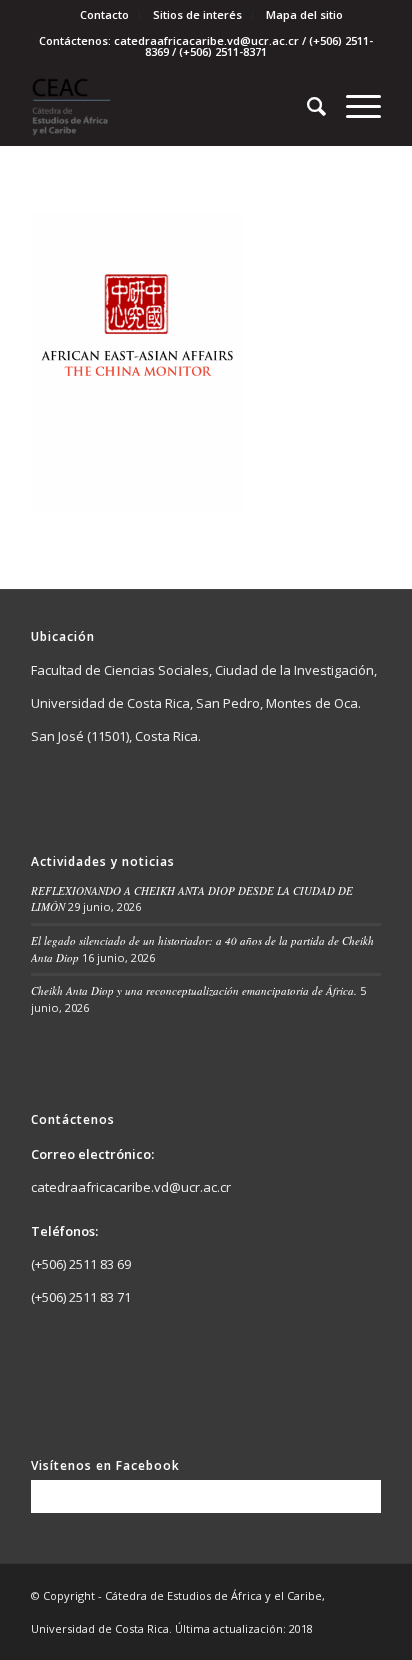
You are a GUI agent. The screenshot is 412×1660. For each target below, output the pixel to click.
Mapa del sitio (304, 14)
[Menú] (353, 106)
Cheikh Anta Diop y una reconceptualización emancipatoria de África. (194, 990)
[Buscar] (306, 106)
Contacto (104, 14)
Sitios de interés (197, 14)
